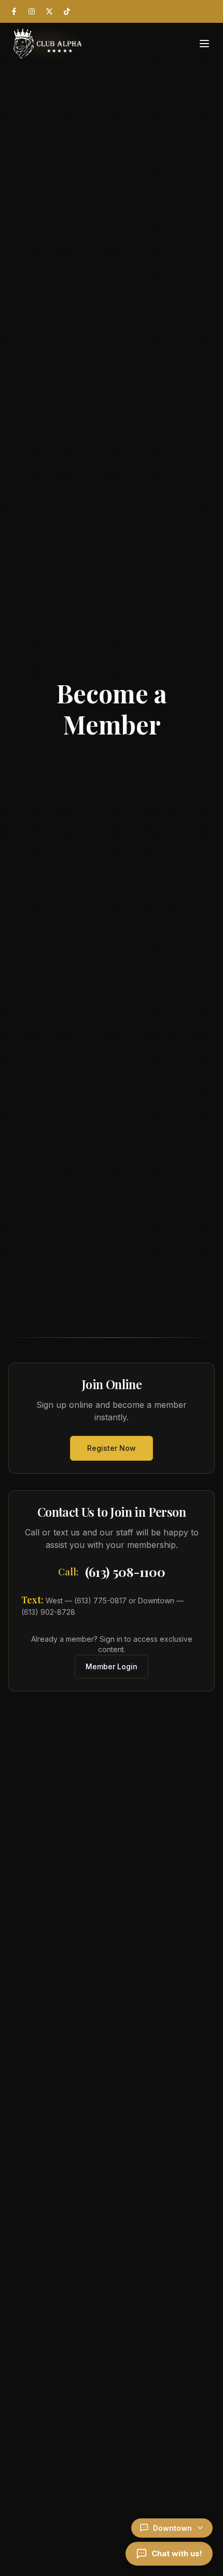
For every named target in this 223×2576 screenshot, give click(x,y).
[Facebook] (14, 11)
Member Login (112, 1666)
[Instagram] (32, 11)
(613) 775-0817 (100, 1601)
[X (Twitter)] (49, 11)
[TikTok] (67, 11)
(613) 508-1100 (125, 1572)
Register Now (112, 1448)
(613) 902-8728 (48, 1612)
